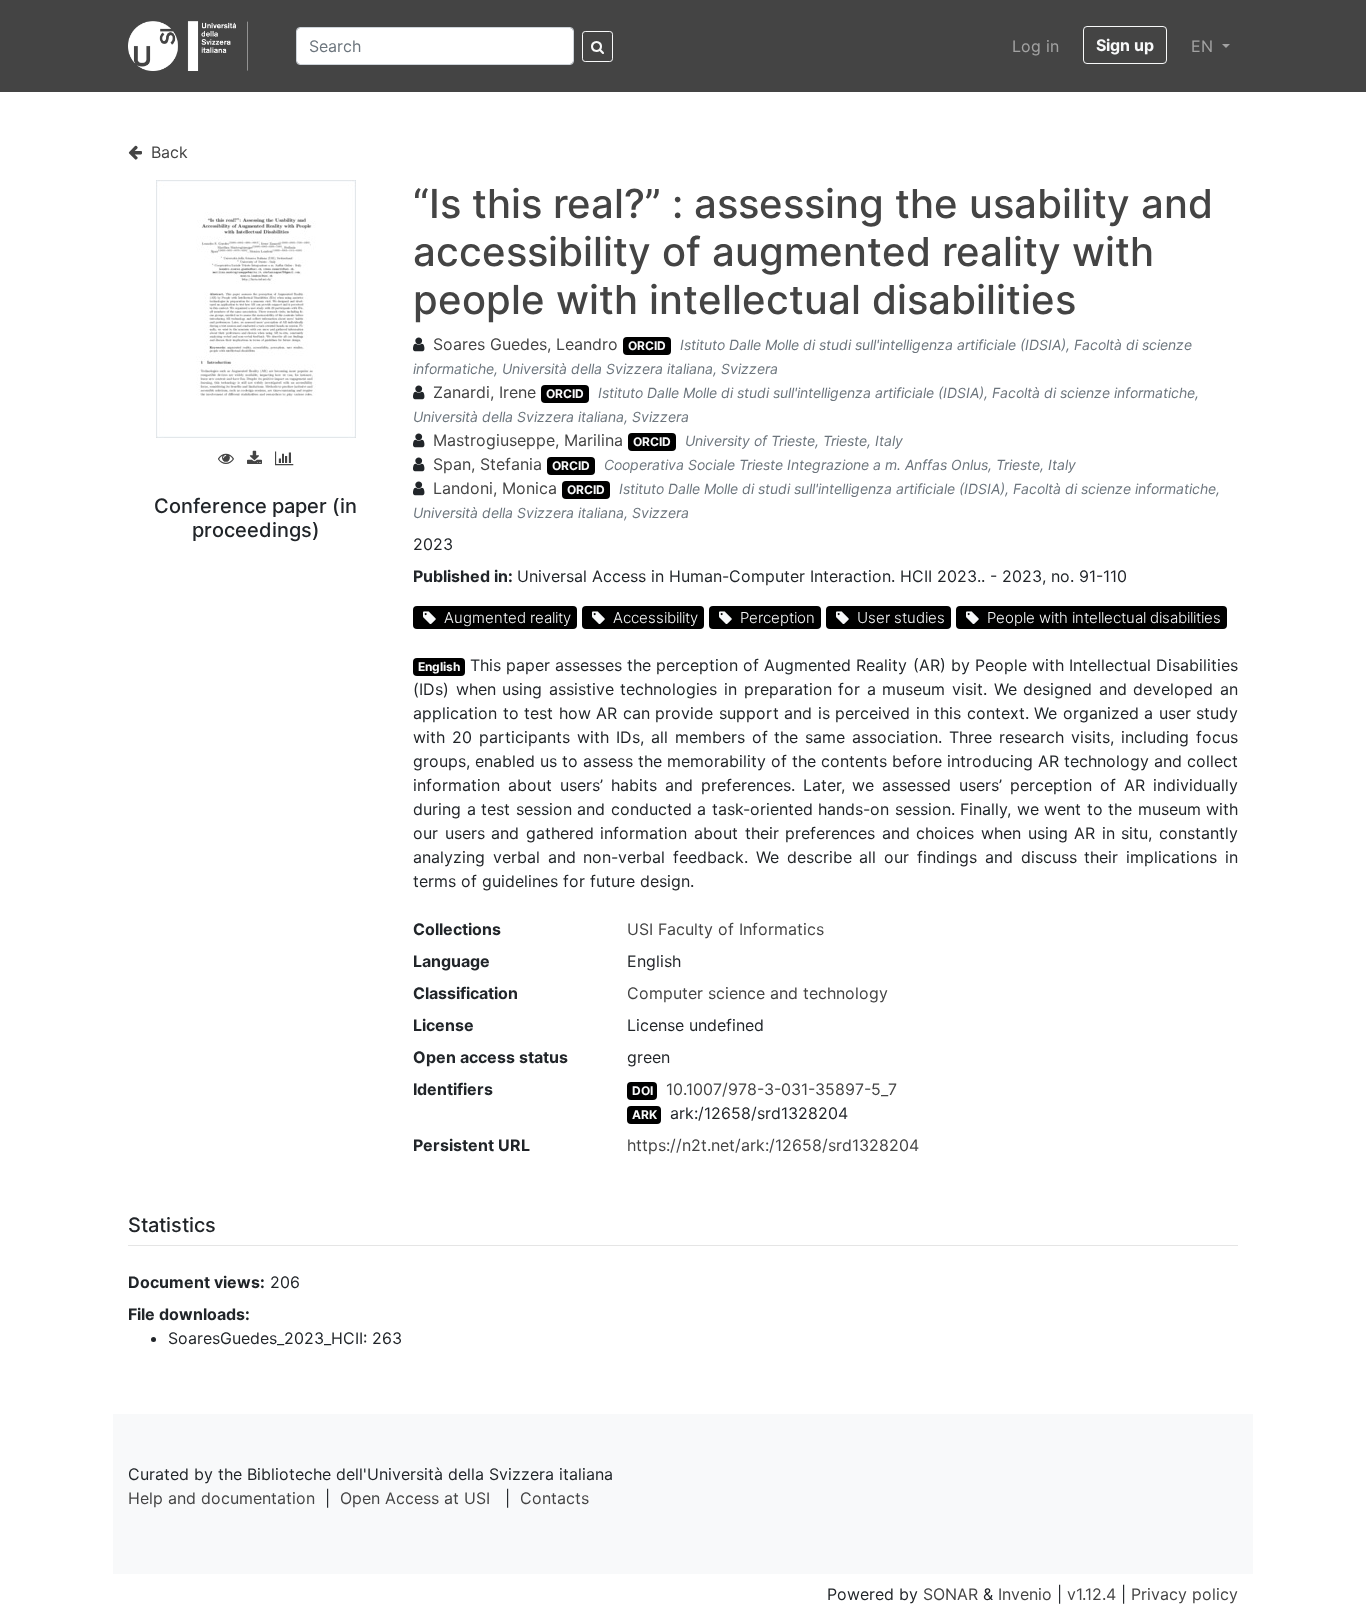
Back (167, 152)
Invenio (1025, 1594)
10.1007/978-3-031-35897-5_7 (781, 1089)
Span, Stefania (487, 464)
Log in (1035, 46)
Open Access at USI (415, 1498)
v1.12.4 (1091, 1594)
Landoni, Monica (495, 488)
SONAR (950, 1594)
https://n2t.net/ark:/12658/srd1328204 (773, 1145)
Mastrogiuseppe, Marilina (528, 440)
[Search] (597, 46)
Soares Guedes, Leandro (525, 344)
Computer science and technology (757, 993)
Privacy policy (1184, 1594)
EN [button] (1204, 46)
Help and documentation (221, 1498)
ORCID (647, 345)
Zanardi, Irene (484, 392)
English (439, 666)
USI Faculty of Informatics (725, 929)
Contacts (554, 1498)
